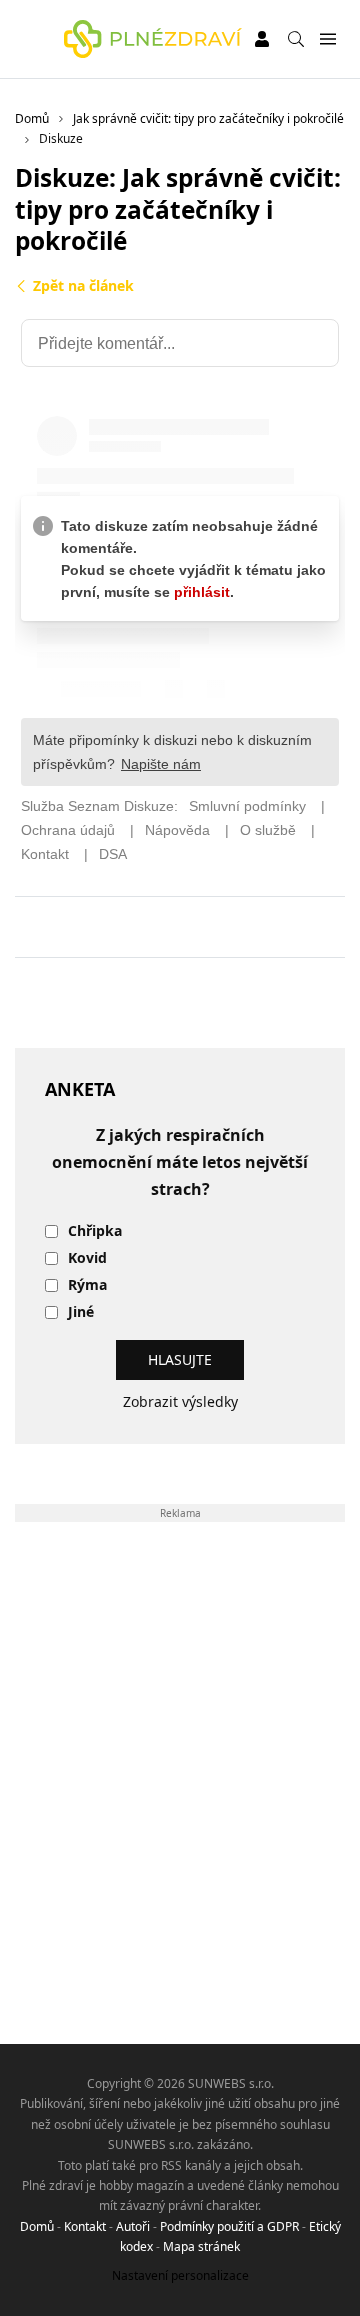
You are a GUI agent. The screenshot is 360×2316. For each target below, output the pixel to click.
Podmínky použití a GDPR (229, 2226)
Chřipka (95, 1231)
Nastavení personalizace (180, 2275)
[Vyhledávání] (296, 39)
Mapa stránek (201, 2246)
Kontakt (85, 2226)
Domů (37, 2226)
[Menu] (327, 39)
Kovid (87, 1258)
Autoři (133, 2226)
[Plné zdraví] (153, 39)
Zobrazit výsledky (180, 1401)
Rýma (87, 1285)
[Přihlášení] (262, 39)
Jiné (81, 1312)
